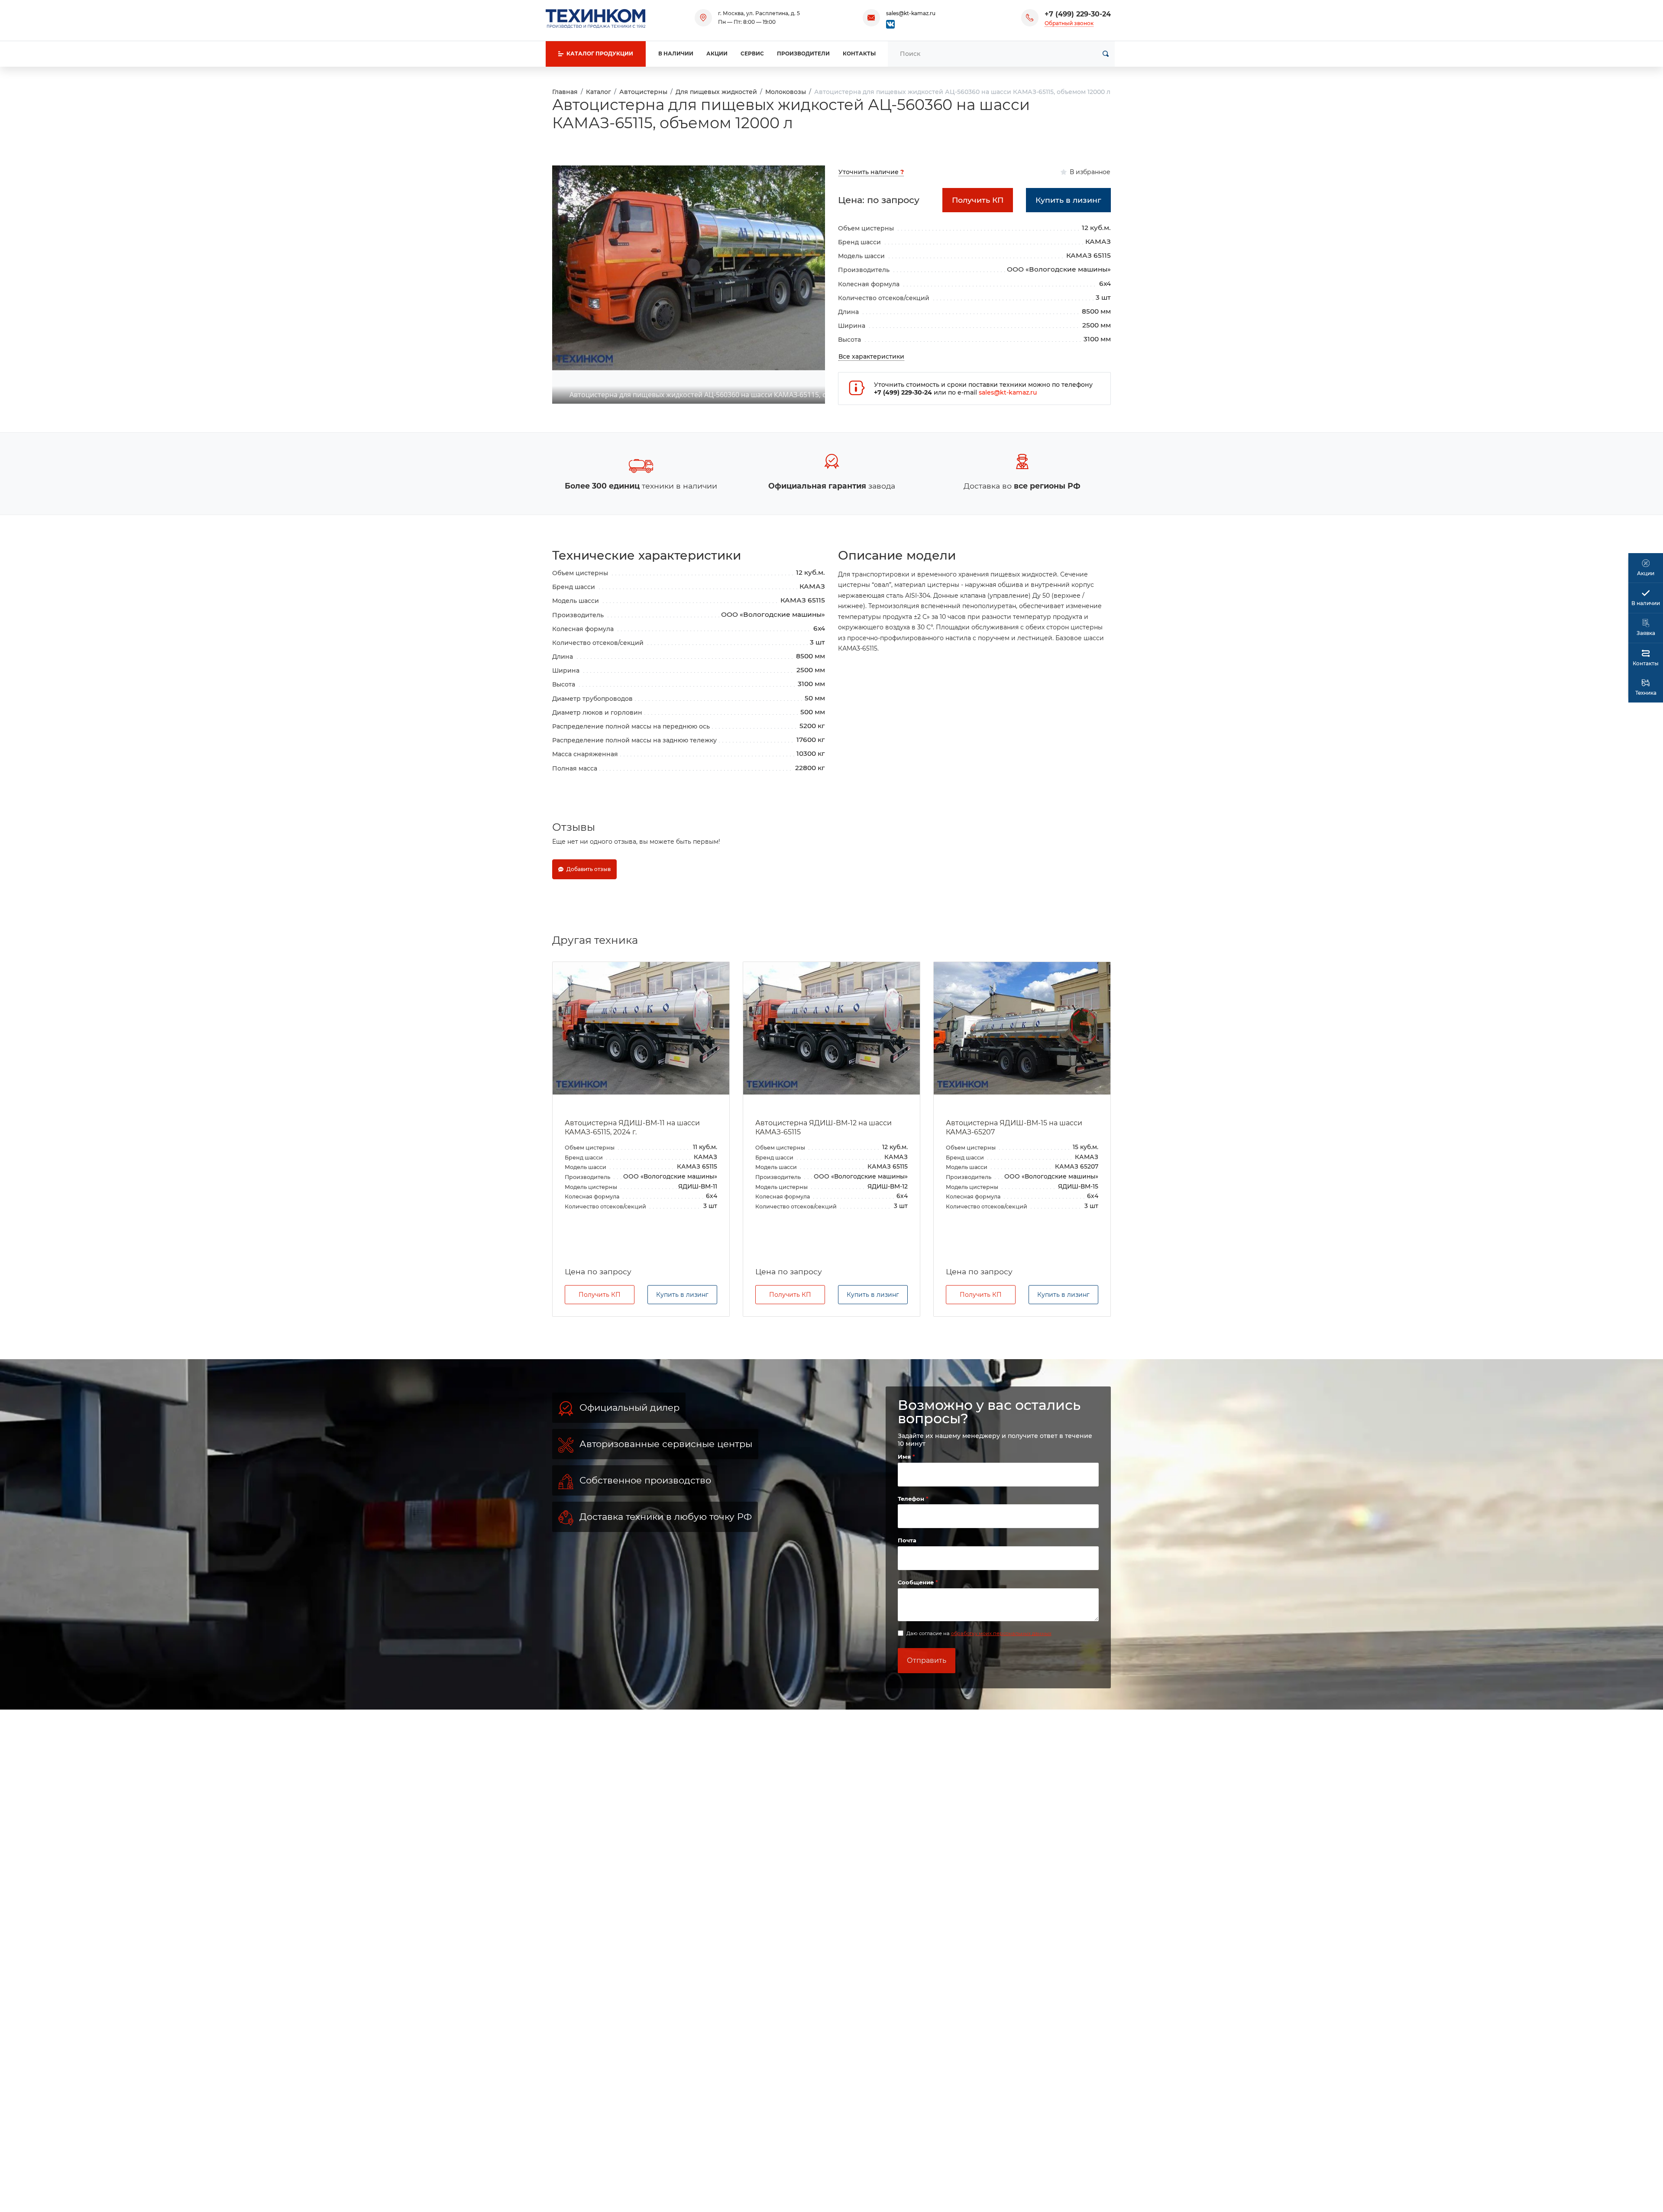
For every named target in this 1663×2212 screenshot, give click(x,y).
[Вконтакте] (890, 24)
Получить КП (600, 1300)
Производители (803, 53)
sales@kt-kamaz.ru (911, 13)
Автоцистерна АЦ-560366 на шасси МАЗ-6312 (1010, 1127)
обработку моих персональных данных (1001, 1639)
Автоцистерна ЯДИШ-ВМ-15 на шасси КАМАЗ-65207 (823, 1127)
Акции (717, 53)
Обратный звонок (1069, 23)
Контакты (859, 53)
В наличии (676, 53)
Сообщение (917, 1588)
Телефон (912, 1504)
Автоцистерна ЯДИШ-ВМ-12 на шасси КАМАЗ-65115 (633, 1127)
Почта (907, 1546)
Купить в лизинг (682, 1300)
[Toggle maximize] (814, 171)
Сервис (752, 53)
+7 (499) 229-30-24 (1078, 14)
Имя (905, 1463)
